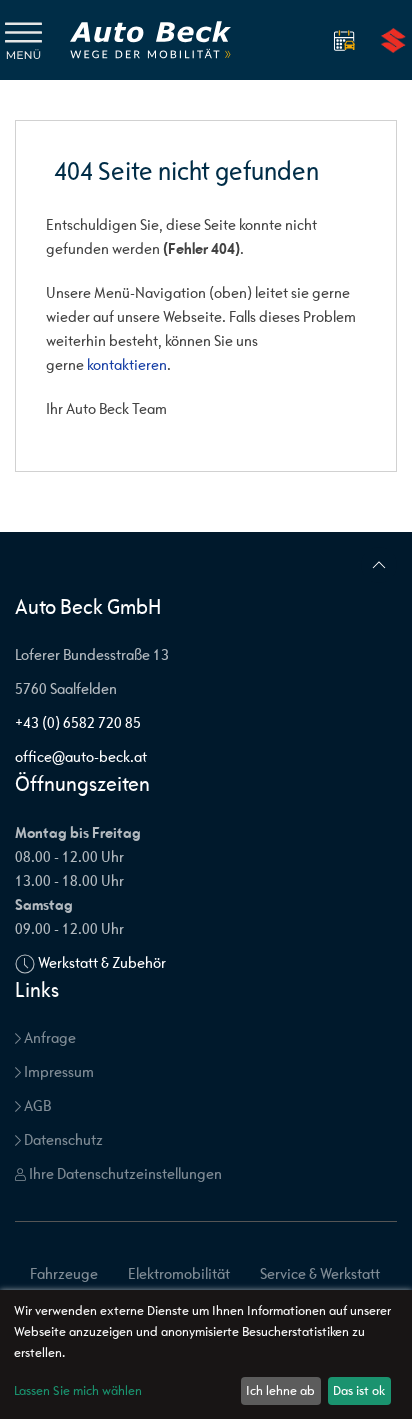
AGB (36, 1105)
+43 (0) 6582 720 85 (78, 722)
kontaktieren (127, 364)
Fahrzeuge (64, 1273)
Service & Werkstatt (320, 1273)
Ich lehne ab (280, 1390)
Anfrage (48, 1037)
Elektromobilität (179, 1273)
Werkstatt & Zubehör (102, 962)
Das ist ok (359, 1390)
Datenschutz (62, 1139)
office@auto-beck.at (81, 756)
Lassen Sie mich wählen (78, 1390)
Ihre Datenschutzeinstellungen (124, 1173)
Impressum (57, 1071)
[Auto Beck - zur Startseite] (150, 40)
